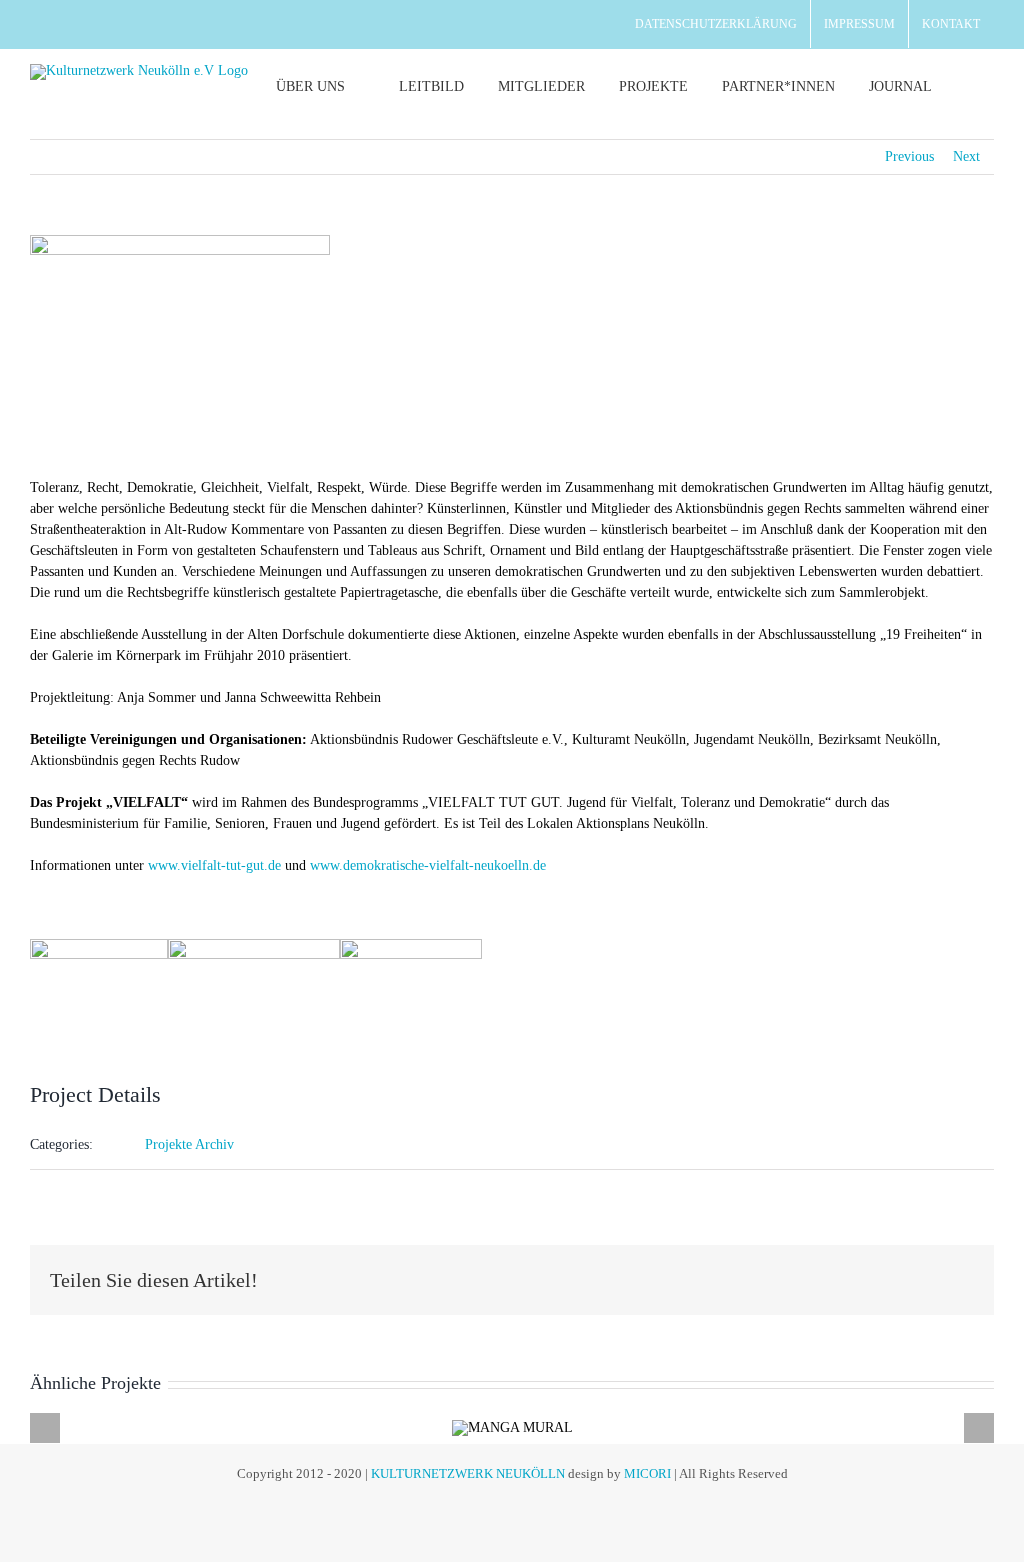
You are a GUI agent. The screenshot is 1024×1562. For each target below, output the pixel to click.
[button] (971, 86)
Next (966, 156)
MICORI (647, 1473)
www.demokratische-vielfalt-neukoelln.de (428, 865)
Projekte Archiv (189, 1144)
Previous (909, 156)
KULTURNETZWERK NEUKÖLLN (468, 1473)
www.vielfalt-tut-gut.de (214, 865)
